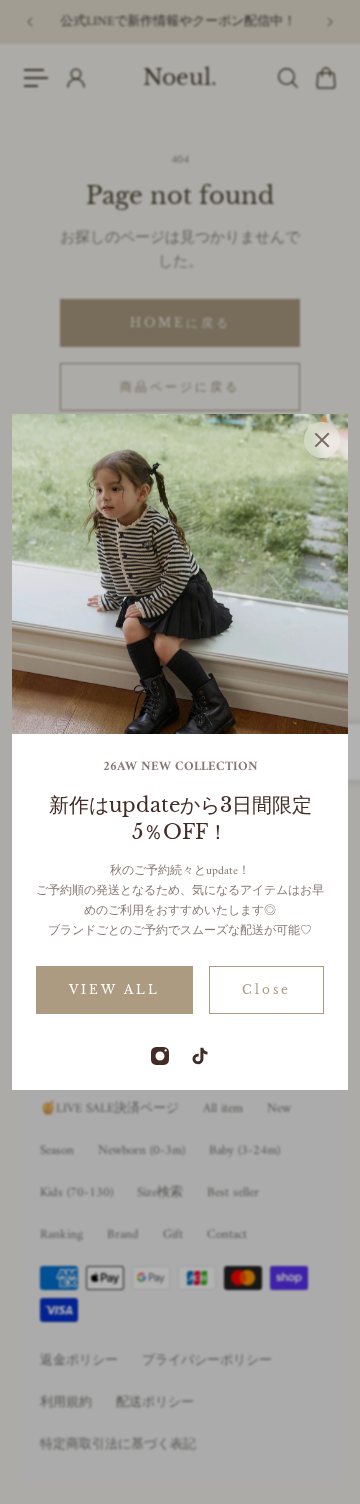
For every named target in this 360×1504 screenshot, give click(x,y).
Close (266, 989)
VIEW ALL (114, 989)
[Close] (322, 440)
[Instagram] (160, 1056)
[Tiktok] (200, 1056)
